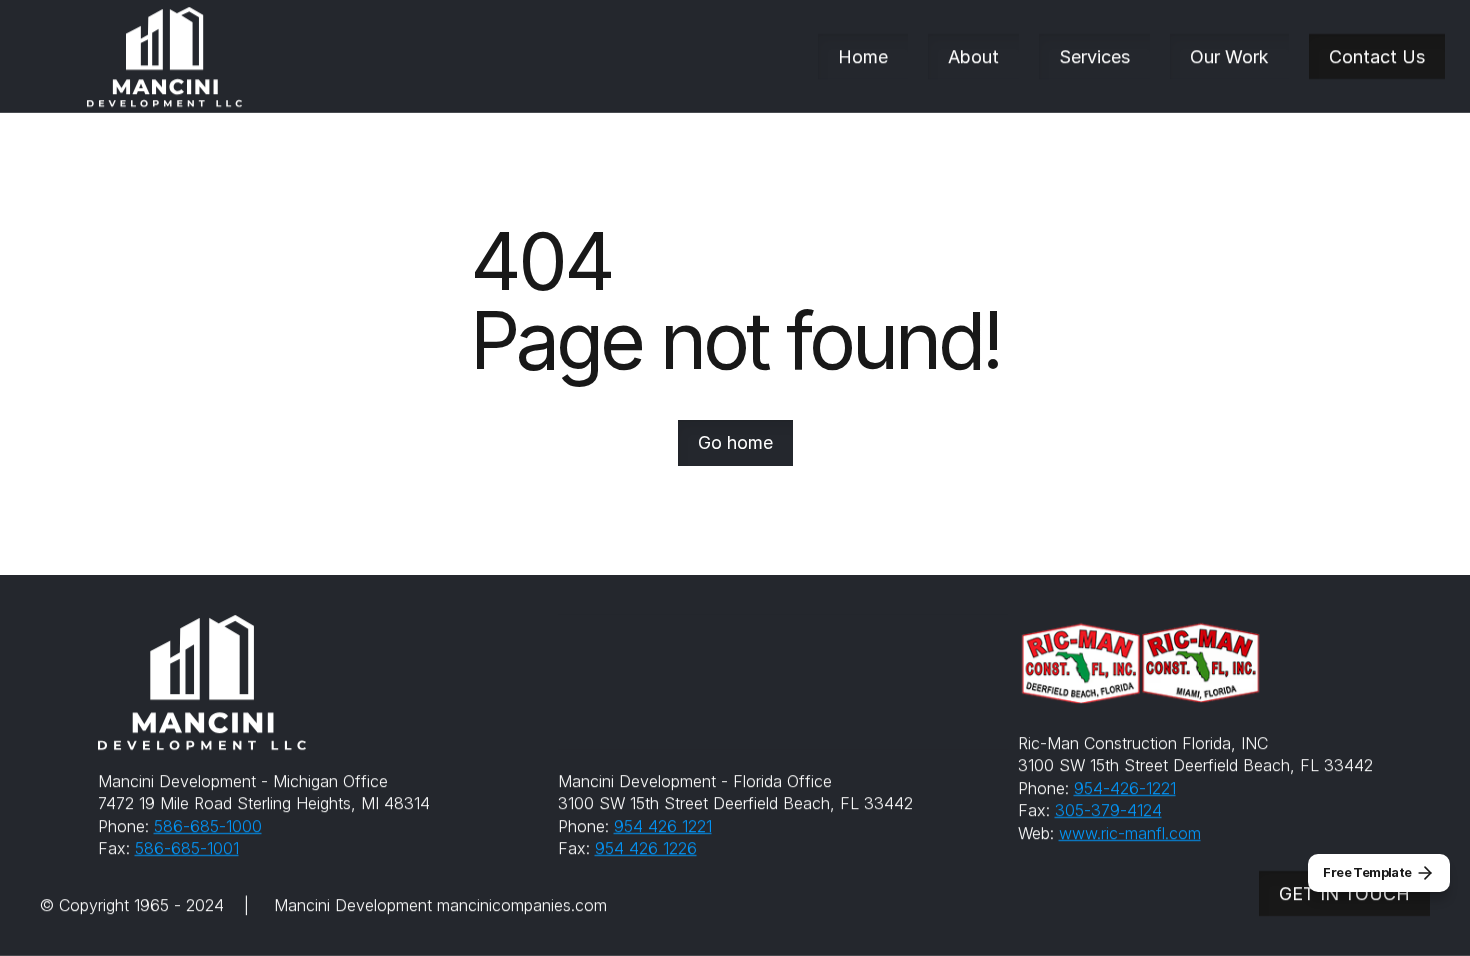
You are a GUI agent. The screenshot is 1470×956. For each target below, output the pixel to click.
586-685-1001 (187, 848)
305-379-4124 (1108, 810)
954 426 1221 (663, 826)
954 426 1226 (646, 848)
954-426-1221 (1125, 788)
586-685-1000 (208, 826)
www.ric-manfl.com (1130, 832)
